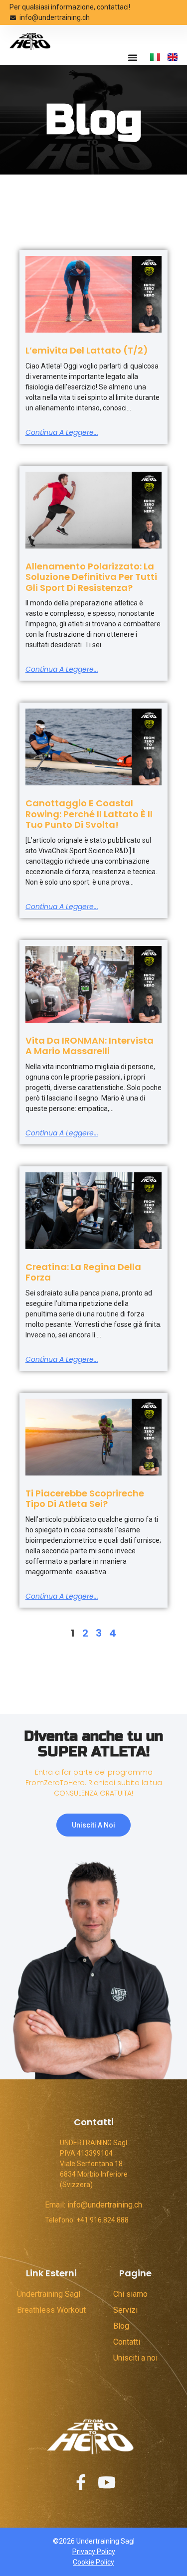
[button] (133, 57)
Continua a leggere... (62, 432)
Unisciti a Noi (93, 1825)
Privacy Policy (94, 2552)
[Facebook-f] (81, 2482)
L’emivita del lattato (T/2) (87, 350)
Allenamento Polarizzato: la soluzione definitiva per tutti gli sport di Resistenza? (91, 577)
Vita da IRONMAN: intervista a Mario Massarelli (90, 1046)
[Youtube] (107, 2482)
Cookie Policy (93, 2562)
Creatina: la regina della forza (83, 1272)
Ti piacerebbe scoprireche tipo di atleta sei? (85, 1499)
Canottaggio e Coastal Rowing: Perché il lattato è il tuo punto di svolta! (89, 814)
